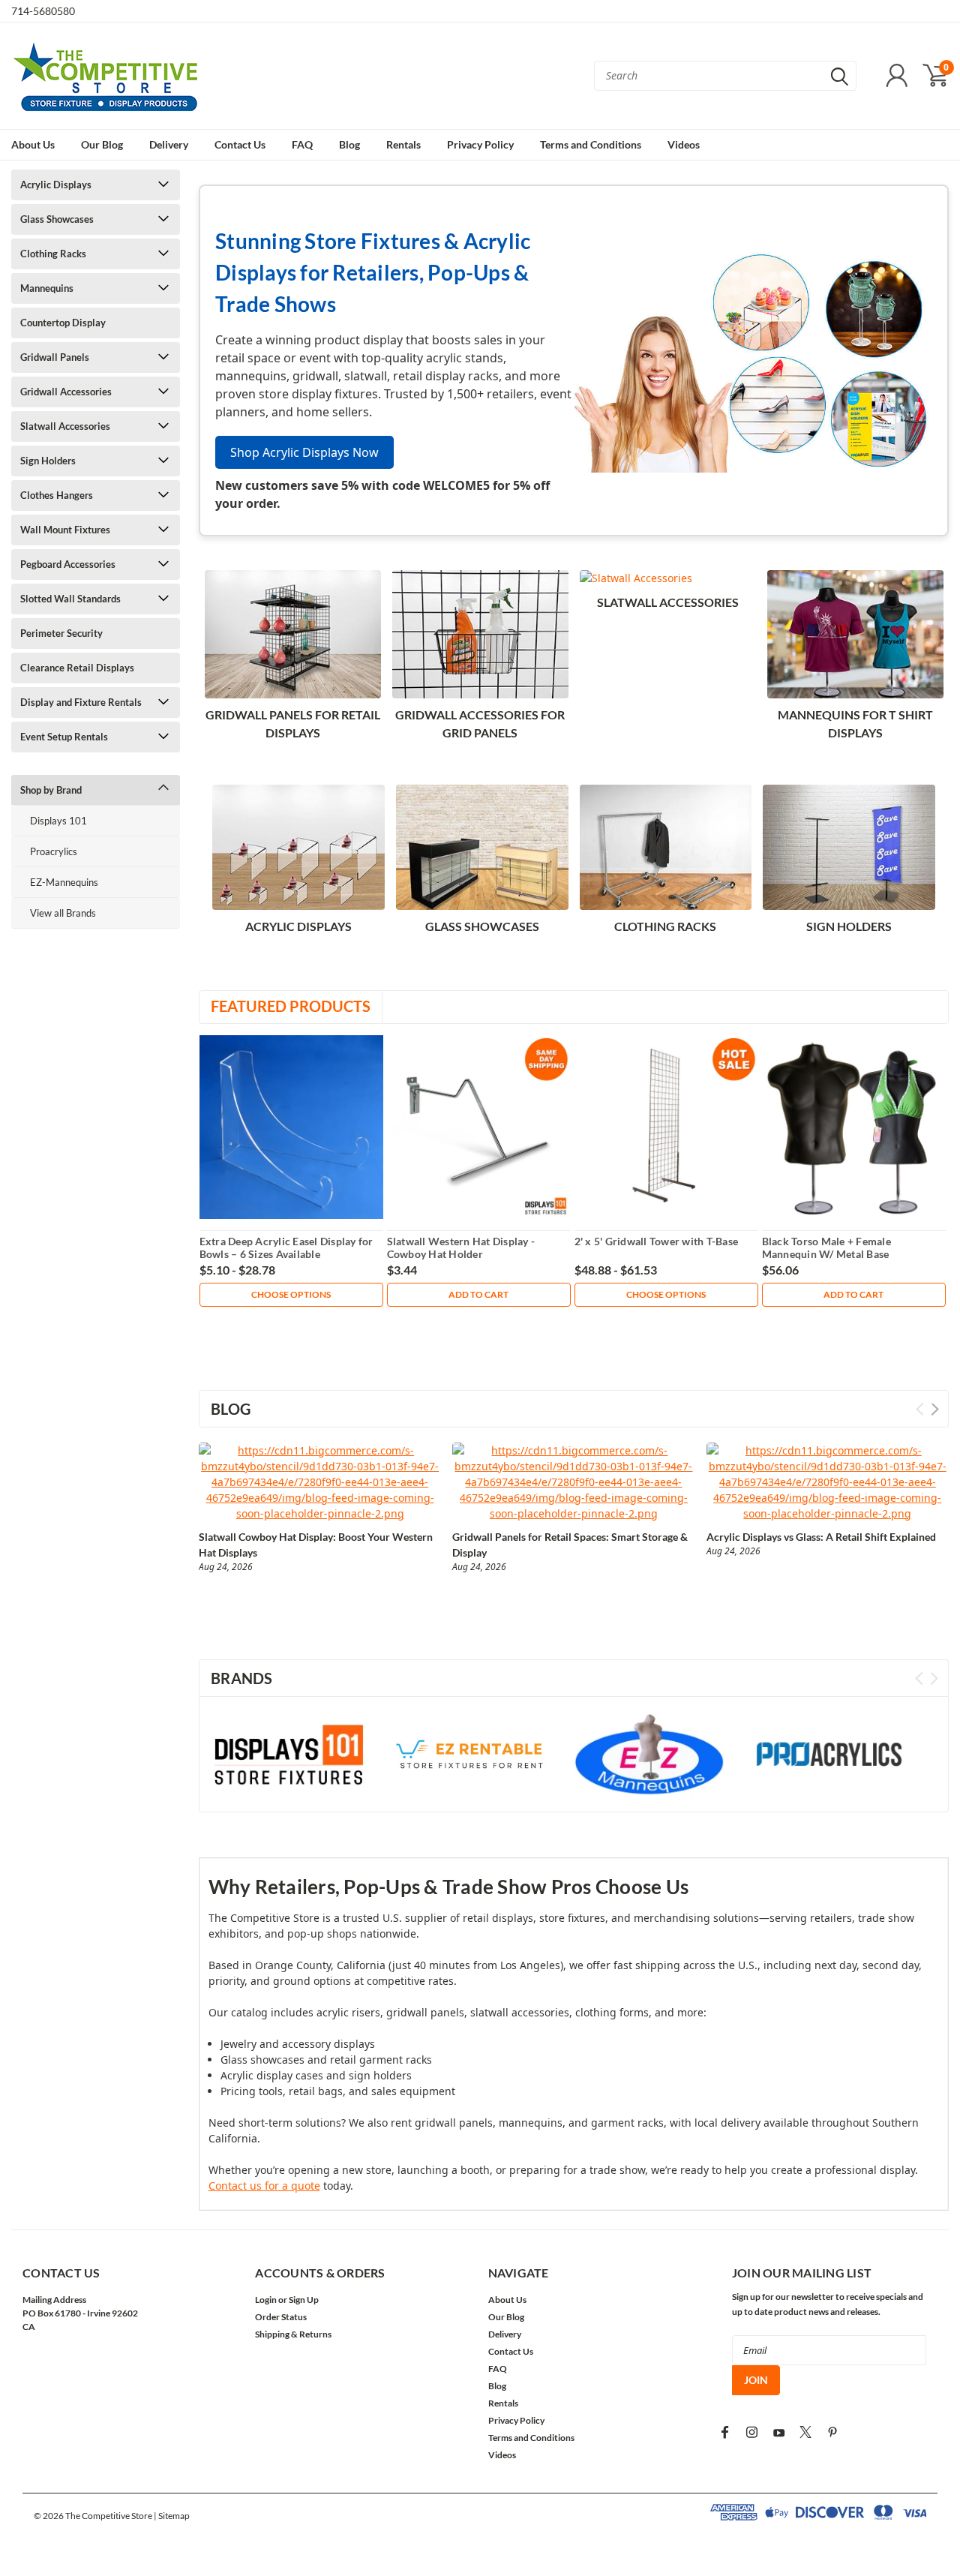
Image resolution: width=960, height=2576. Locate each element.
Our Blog (102, 144)
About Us (33, 144)
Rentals (403, 144)
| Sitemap (172, 2516)
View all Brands (63, 913)
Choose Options (291, 1294)
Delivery (169, 144)
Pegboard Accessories (68, 564)
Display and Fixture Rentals (81, 702)
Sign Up (304, 2300)
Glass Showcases (57, 219)
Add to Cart (478, 1294)
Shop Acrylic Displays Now (304, 452)
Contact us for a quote (264, 2186)
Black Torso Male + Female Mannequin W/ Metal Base (826, 1248)
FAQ (302, 144)
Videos (684, 144)
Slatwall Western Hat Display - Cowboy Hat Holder (461, 1248)
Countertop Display (63, 323)
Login (266, 2300)
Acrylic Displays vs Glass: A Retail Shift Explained (821, 1537)
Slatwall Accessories (65, 426)
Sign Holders (48, 461)
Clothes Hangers (57, 495)
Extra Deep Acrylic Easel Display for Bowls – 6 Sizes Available (286, 1248)
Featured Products (291, 1006)
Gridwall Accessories (66, 392)
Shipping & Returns (293, 2334)
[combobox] (725, 76)
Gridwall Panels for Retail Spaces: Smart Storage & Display (570, 1545)
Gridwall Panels (55, 357)
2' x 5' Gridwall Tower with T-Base (657, 1241)
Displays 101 (58, 821)
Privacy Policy (480, 144)
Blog (349, 144)
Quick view (291, 1127)
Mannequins (47, 288)
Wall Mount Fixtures (65, 530)
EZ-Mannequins (64, 882)
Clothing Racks (53, 254)
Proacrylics (54, 851)
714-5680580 (43, 11)
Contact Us (240, 144)
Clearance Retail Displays (77, 668)
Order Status (281, 2317)
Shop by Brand (51, 790)
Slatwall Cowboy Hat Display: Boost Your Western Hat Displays (316, 1545)
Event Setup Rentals (64, 737)
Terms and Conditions (591, 144)
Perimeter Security (61, 633)
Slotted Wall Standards (70, 599)
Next (935, 1409)
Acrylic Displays (56, 185)
